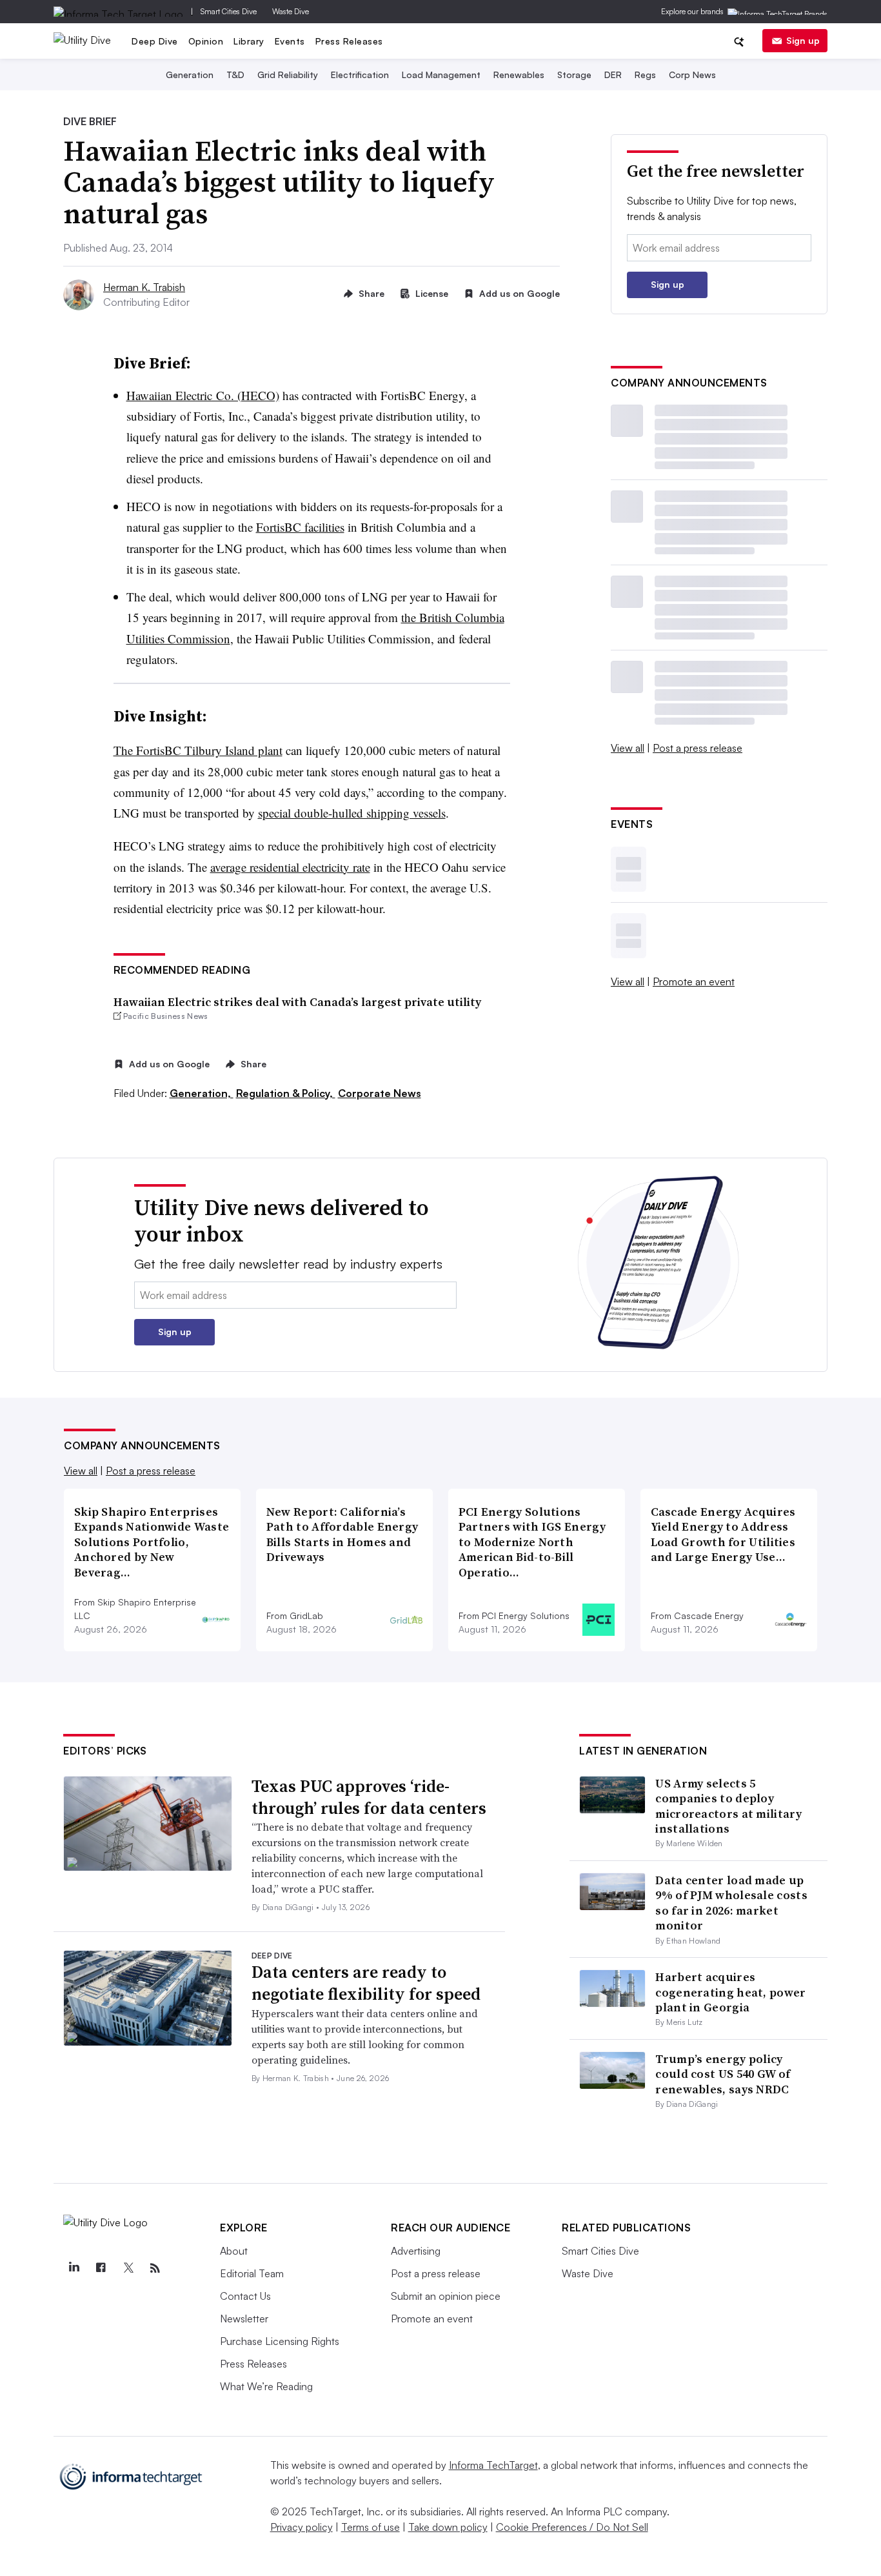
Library (249, 41)
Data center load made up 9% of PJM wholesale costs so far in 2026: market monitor (731, 1903)
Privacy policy (302, 2527)
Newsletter (244, 2319)
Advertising (416, 2251)
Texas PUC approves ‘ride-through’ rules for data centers (369, 1797)
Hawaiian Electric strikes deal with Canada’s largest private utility (297, 1002)
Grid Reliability (288, 75)
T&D (235, 75)
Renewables (519, 75)
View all (628, 748)
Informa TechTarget (493, 2465)
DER (613, 75)
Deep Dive (155, 41)
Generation (190, 75)
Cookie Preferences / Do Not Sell (572, 2527)
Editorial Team (252, 2273)
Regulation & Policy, (286, 1093)
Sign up (803, 40)
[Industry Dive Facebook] (101, 2268)
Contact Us (245, 2296)
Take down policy (448, 2527)
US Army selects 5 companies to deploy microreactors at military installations (728, 1806)
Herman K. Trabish (144, 287)
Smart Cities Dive (229, 11)
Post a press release (698, 748)
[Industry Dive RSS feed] (155, 2268)
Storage (574, 75)
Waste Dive (291, 11)
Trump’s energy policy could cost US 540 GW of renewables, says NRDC (723, 2074)
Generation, (202, 1093)
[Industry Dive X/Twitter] (128, 2268)
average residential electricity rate (290, 867)
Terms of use (371, 2527)
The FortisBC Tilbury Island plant (198, 750)
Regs (645, 75)
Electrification (360, 75)
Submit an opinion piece (446, 2296)
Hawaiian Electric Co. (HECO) (203, 395)
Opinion (206, 41)
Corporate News (380, 1093)
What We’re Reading (266, 2386)
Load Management (441, 75)
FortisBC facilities (300, 527)
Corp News (692, 75)
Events (290, 41)
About (234, 2251)
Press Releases (349, 41)
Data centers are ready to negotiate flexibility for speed (366, 1983)
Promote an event (694, 981)
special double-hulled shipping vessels (352, 813)
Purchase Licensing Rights (280, 2341)
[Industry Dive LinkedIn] (74, 2268)
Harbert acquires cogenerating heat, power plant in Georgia (730, 1992)
